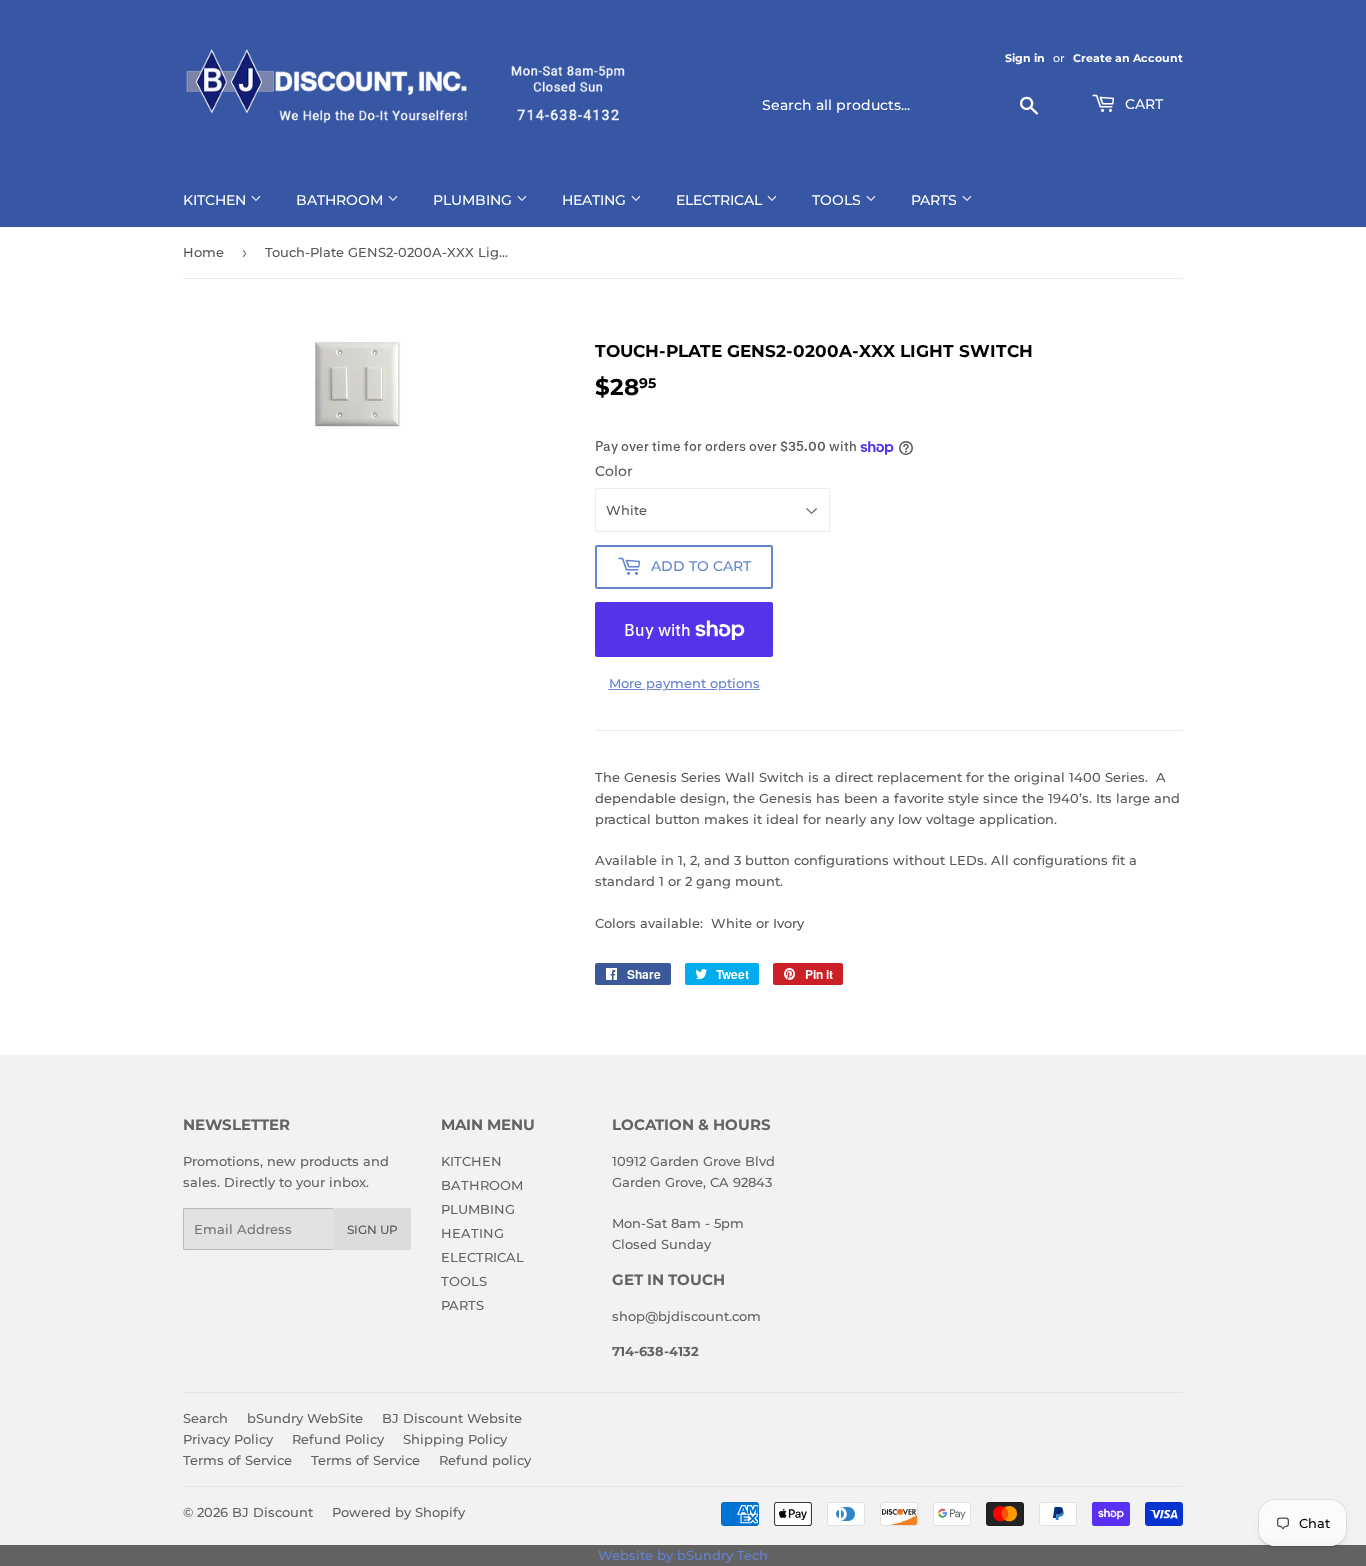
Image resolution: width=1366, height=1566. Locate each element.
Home (203, 252)
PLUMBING (474, 200)
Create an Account (1128, 58)
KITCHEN (216, 200)
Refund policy (485, 1460)
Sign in (1025, 58)
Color (614, 471)
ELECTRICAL (721, 200)
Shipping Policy (455, 1439)
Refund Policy (338, 1439)
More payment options (684, 683)
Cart (1142, 104)
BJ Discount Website (452, 1418)
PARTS (936, 200)
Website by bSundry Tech (683, 1555)
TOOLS (838, 200)
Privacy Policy (228, 1439)
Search (205, 1418)
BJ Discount (272, 1512)
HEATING (596, 200)
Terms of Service (237, 1460)
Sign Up (372, 1229)
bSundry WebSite (305, 1418)
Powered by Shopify (398, 1512)
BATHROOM (341, 200)
